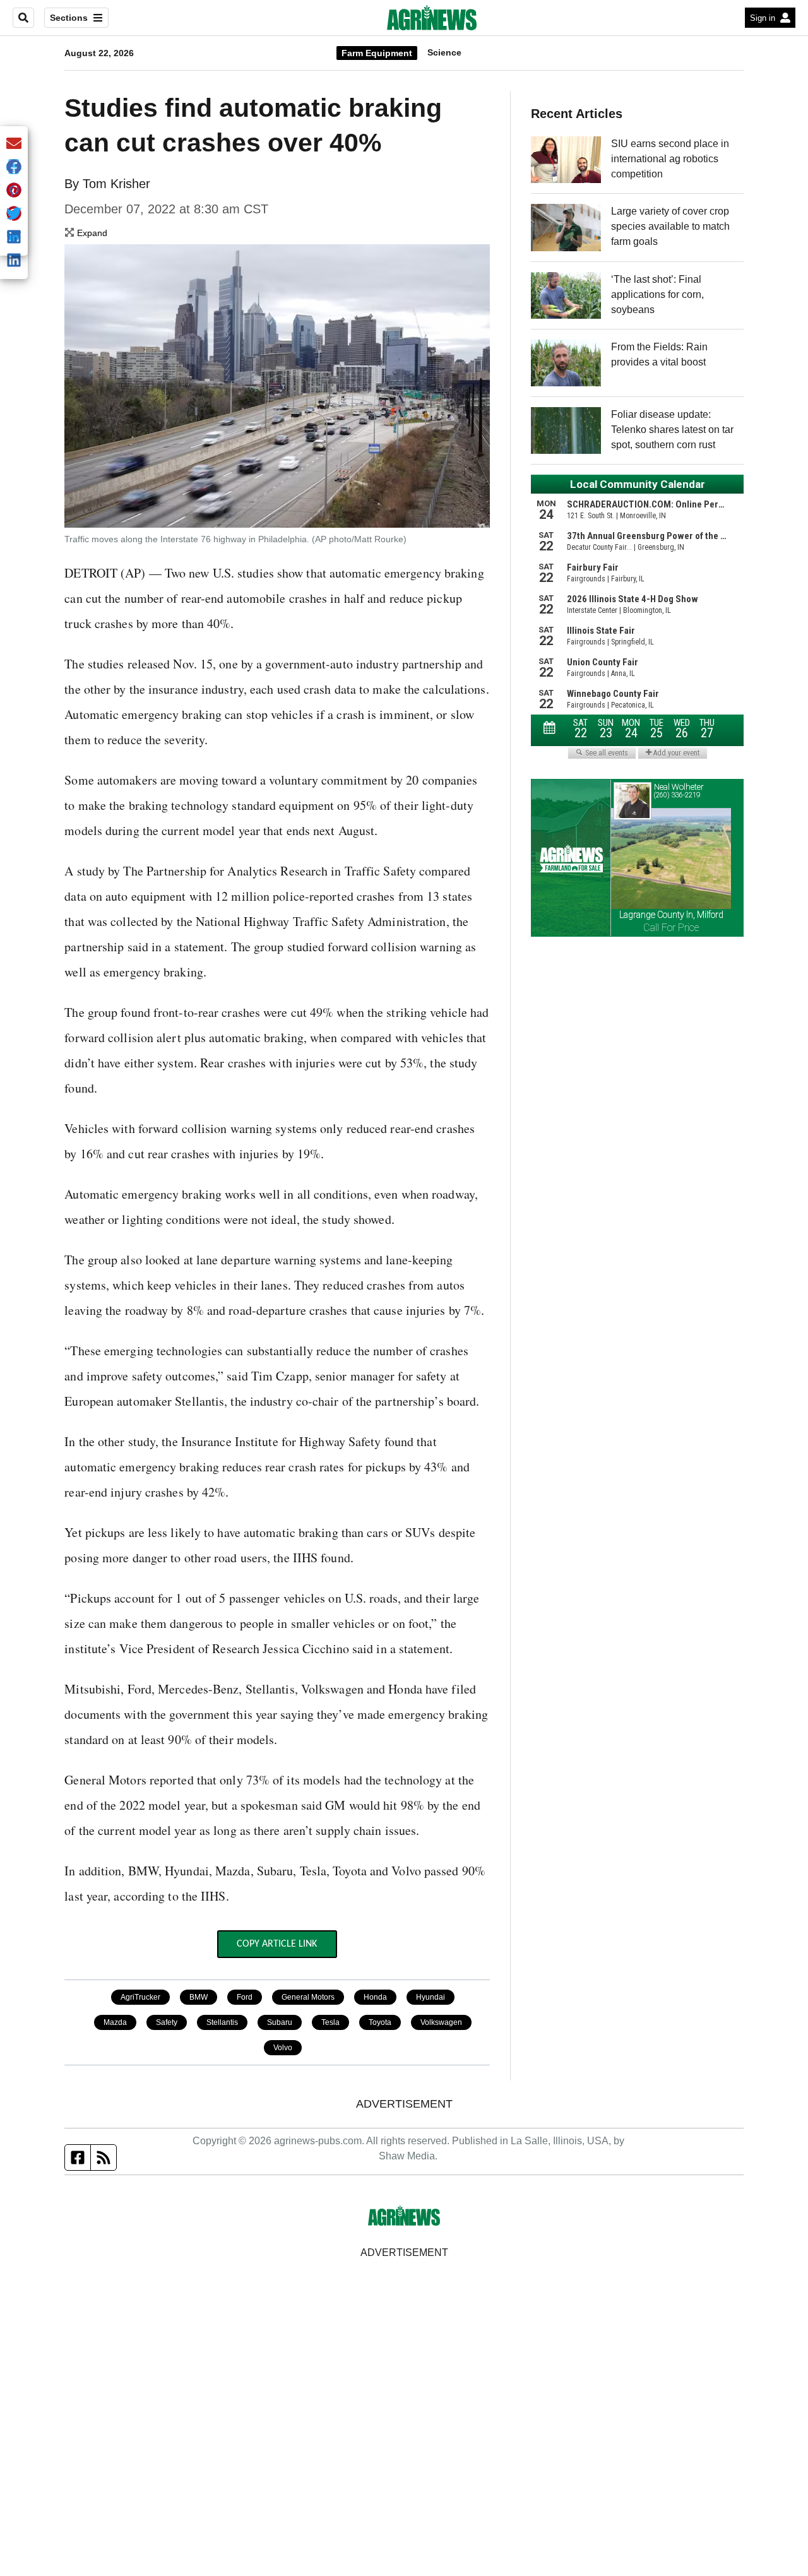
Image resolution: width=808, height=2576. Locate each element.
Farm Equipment (377, 53)
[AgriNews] (432, 18)
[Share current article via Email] (14, 144)
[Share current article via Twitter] (14, 214)
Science (444, 52)
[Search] (23, 18)
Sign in (763, 18)
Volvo (283, 2048)
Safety (167, 2022)
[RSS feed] (104, 2158)
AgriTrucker (140, 1997)
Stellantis (222, 2022)
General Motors (308, 1997)
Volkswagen (441, 2022)
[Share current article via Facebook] (14, 168)
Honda (375, 1997)
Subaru (280, 2022)
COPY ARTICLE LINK (277, 1944)
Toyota (380, 2022)
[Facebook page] (78, 2158)
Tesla (330, 2022)
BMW (199, 1997)
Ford (245, 1997)
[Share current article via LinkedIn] (14, 261)
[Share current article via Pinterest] (14, 191)
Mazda (115, 2022)
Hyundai (431, 1997)
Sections (69, 18)
